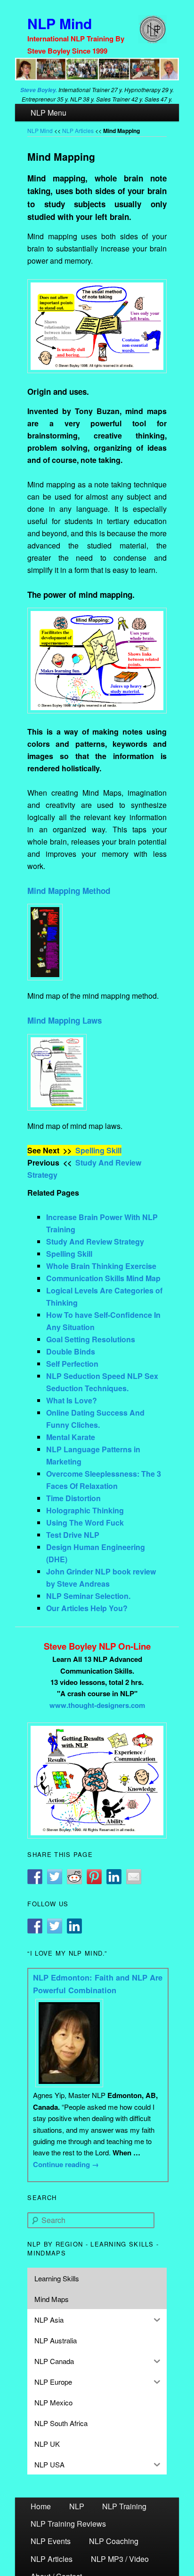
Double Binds (71, 1351)
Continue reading (66, 2164)
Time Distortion (73, 1498)
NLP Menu (48, 113)
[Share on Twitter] (55, 1877)
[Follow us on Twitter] (55, 1926)
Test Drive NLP (73, 1535)
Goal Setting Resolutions (91, 1339)
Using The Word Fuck (85, 1523)
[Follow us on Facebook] (35, 1926)
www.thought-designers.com (97, 1705)
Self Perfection (72, 1364)
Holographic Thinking (85, 1510)
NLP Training (124, 2506)
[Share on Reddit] (74, 1877)
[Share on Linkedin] (114, 1877)
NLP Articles (78, 130)
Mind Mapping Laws (65, 1020)
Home (41, 2506)
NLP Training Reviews (68, 2524)
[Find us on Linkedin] (74, 1926)
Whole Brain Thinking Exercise (101, 1266)
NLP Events (51, 2541)
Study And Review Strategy (95, 1241)
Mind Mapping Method (69, 891)
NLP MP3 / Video (120, 2559)
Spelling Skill (98, 1150)
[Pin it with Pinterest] (94, 1877)
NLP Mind (60, 23)
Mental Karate (71, 1437)
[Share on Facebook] (35, 1877)
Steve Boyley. (39, 90)
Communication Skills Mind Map (103, 1278)
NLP (77, 2506)
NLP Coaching (114, 2541)
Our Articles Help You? (87, 1608)
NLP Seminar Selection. (88, 1596)
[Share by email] (134, 1877)
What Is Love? (72, 1400)
